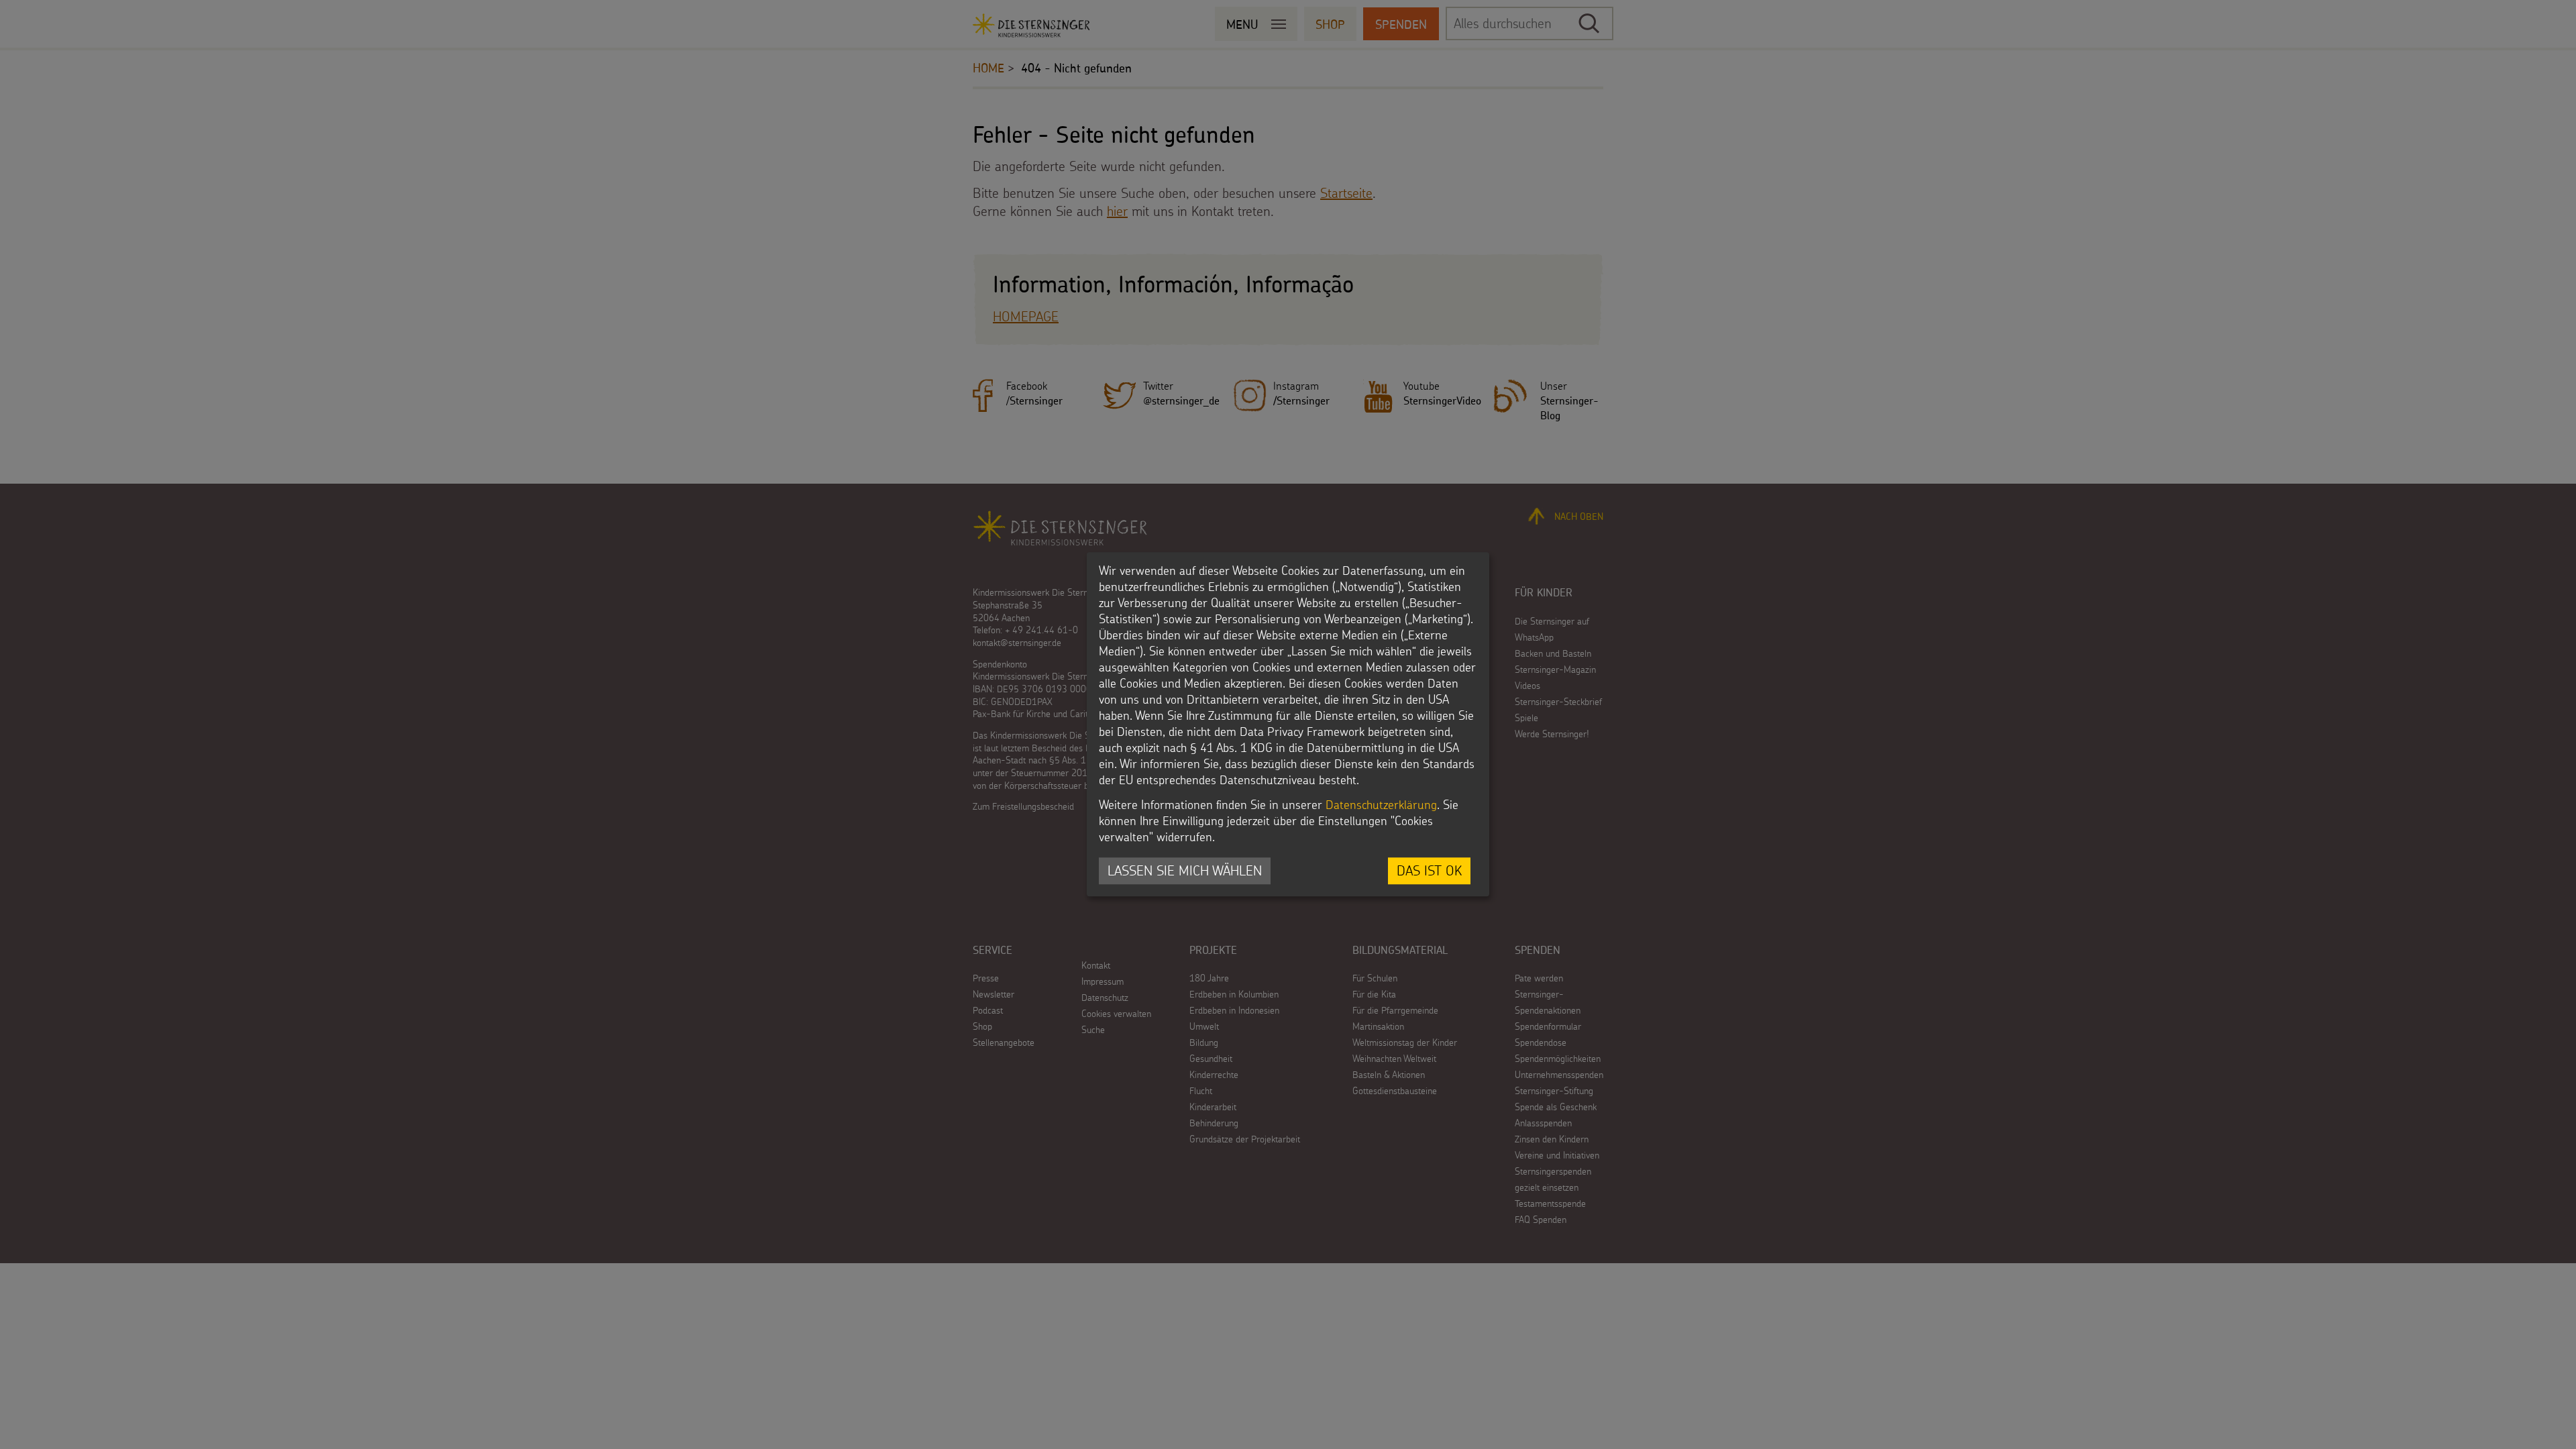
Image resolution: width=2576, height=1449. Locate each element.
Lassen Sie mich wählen (1185, 870)
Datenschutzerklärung (1381, 805)
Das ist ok (1429, 870)
